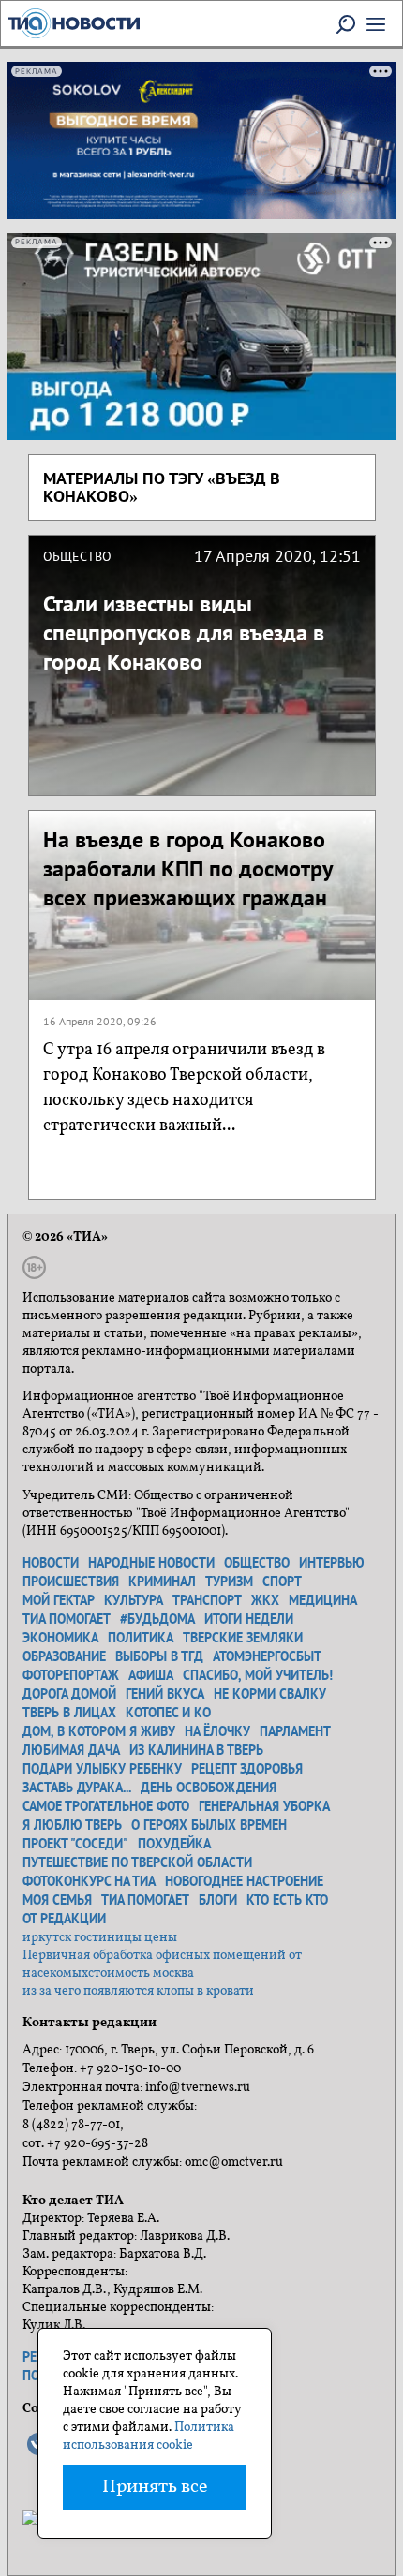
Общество (257, 1563)
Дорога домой (69, 1694)
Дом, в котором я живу (99, 1731)
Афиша (151, 1675)
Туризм (229, 1582)
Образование (64, 1656)
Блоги (218, 1900)
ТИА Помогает (145, 1900)
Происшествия (71, 1582)
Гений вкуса (165, 1694)
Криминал (162, 1582)
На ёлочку (217, 1731)
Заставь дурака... (77, 1788)
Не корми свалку (270, 1694)
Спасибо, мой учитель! (258, 1675)
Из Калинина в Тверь (196, 1750)
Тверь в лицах (69, 1713)
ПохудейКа (174, 1844)
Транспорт (207, 1600)
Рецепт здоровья (247, 1769)
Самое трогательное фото (106, 1806)
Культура (134, 1600)
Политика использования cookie (149, 2436)
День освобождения (209, 1788)
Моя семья (57, 1900)
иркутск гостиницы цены (100, 1938)
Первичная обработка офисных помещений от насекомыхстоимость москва (162, 1965)
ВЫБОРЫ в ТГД (159, 1656)
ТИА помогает (67, 1619)
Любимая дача (71, 1750)
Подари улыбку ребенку (102, 1769)
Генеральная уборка (264, 1806)
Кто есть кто (287, 1900)
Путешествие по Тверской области (137, 1862)
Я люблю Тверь (72, 1825)
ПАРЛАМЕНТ (295, 1731)
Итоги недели (249, 1619)
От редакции (64, 1919)
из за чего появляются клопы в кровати (138, 1991)
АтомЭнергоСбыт (267, 1656)
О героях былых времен (209, 1825)
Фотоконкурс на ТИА (89, 1881)
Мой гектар (59, 1600)
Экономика (60, 1638)
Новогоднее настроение (244, 1881)
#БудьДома (157, 1619)
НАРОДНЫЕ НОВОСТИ (151, 1563)
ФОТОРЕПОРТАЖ (71, 1675)
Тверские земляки (243, 1638)
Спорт (282, 1582)
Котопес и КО (168, 1713)
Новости (51, 1563)
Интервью (332, 1563)
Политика (141, 1638)
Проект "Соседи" (75, 1844)
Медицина (323, 1600)
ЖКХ (265, 1600)
